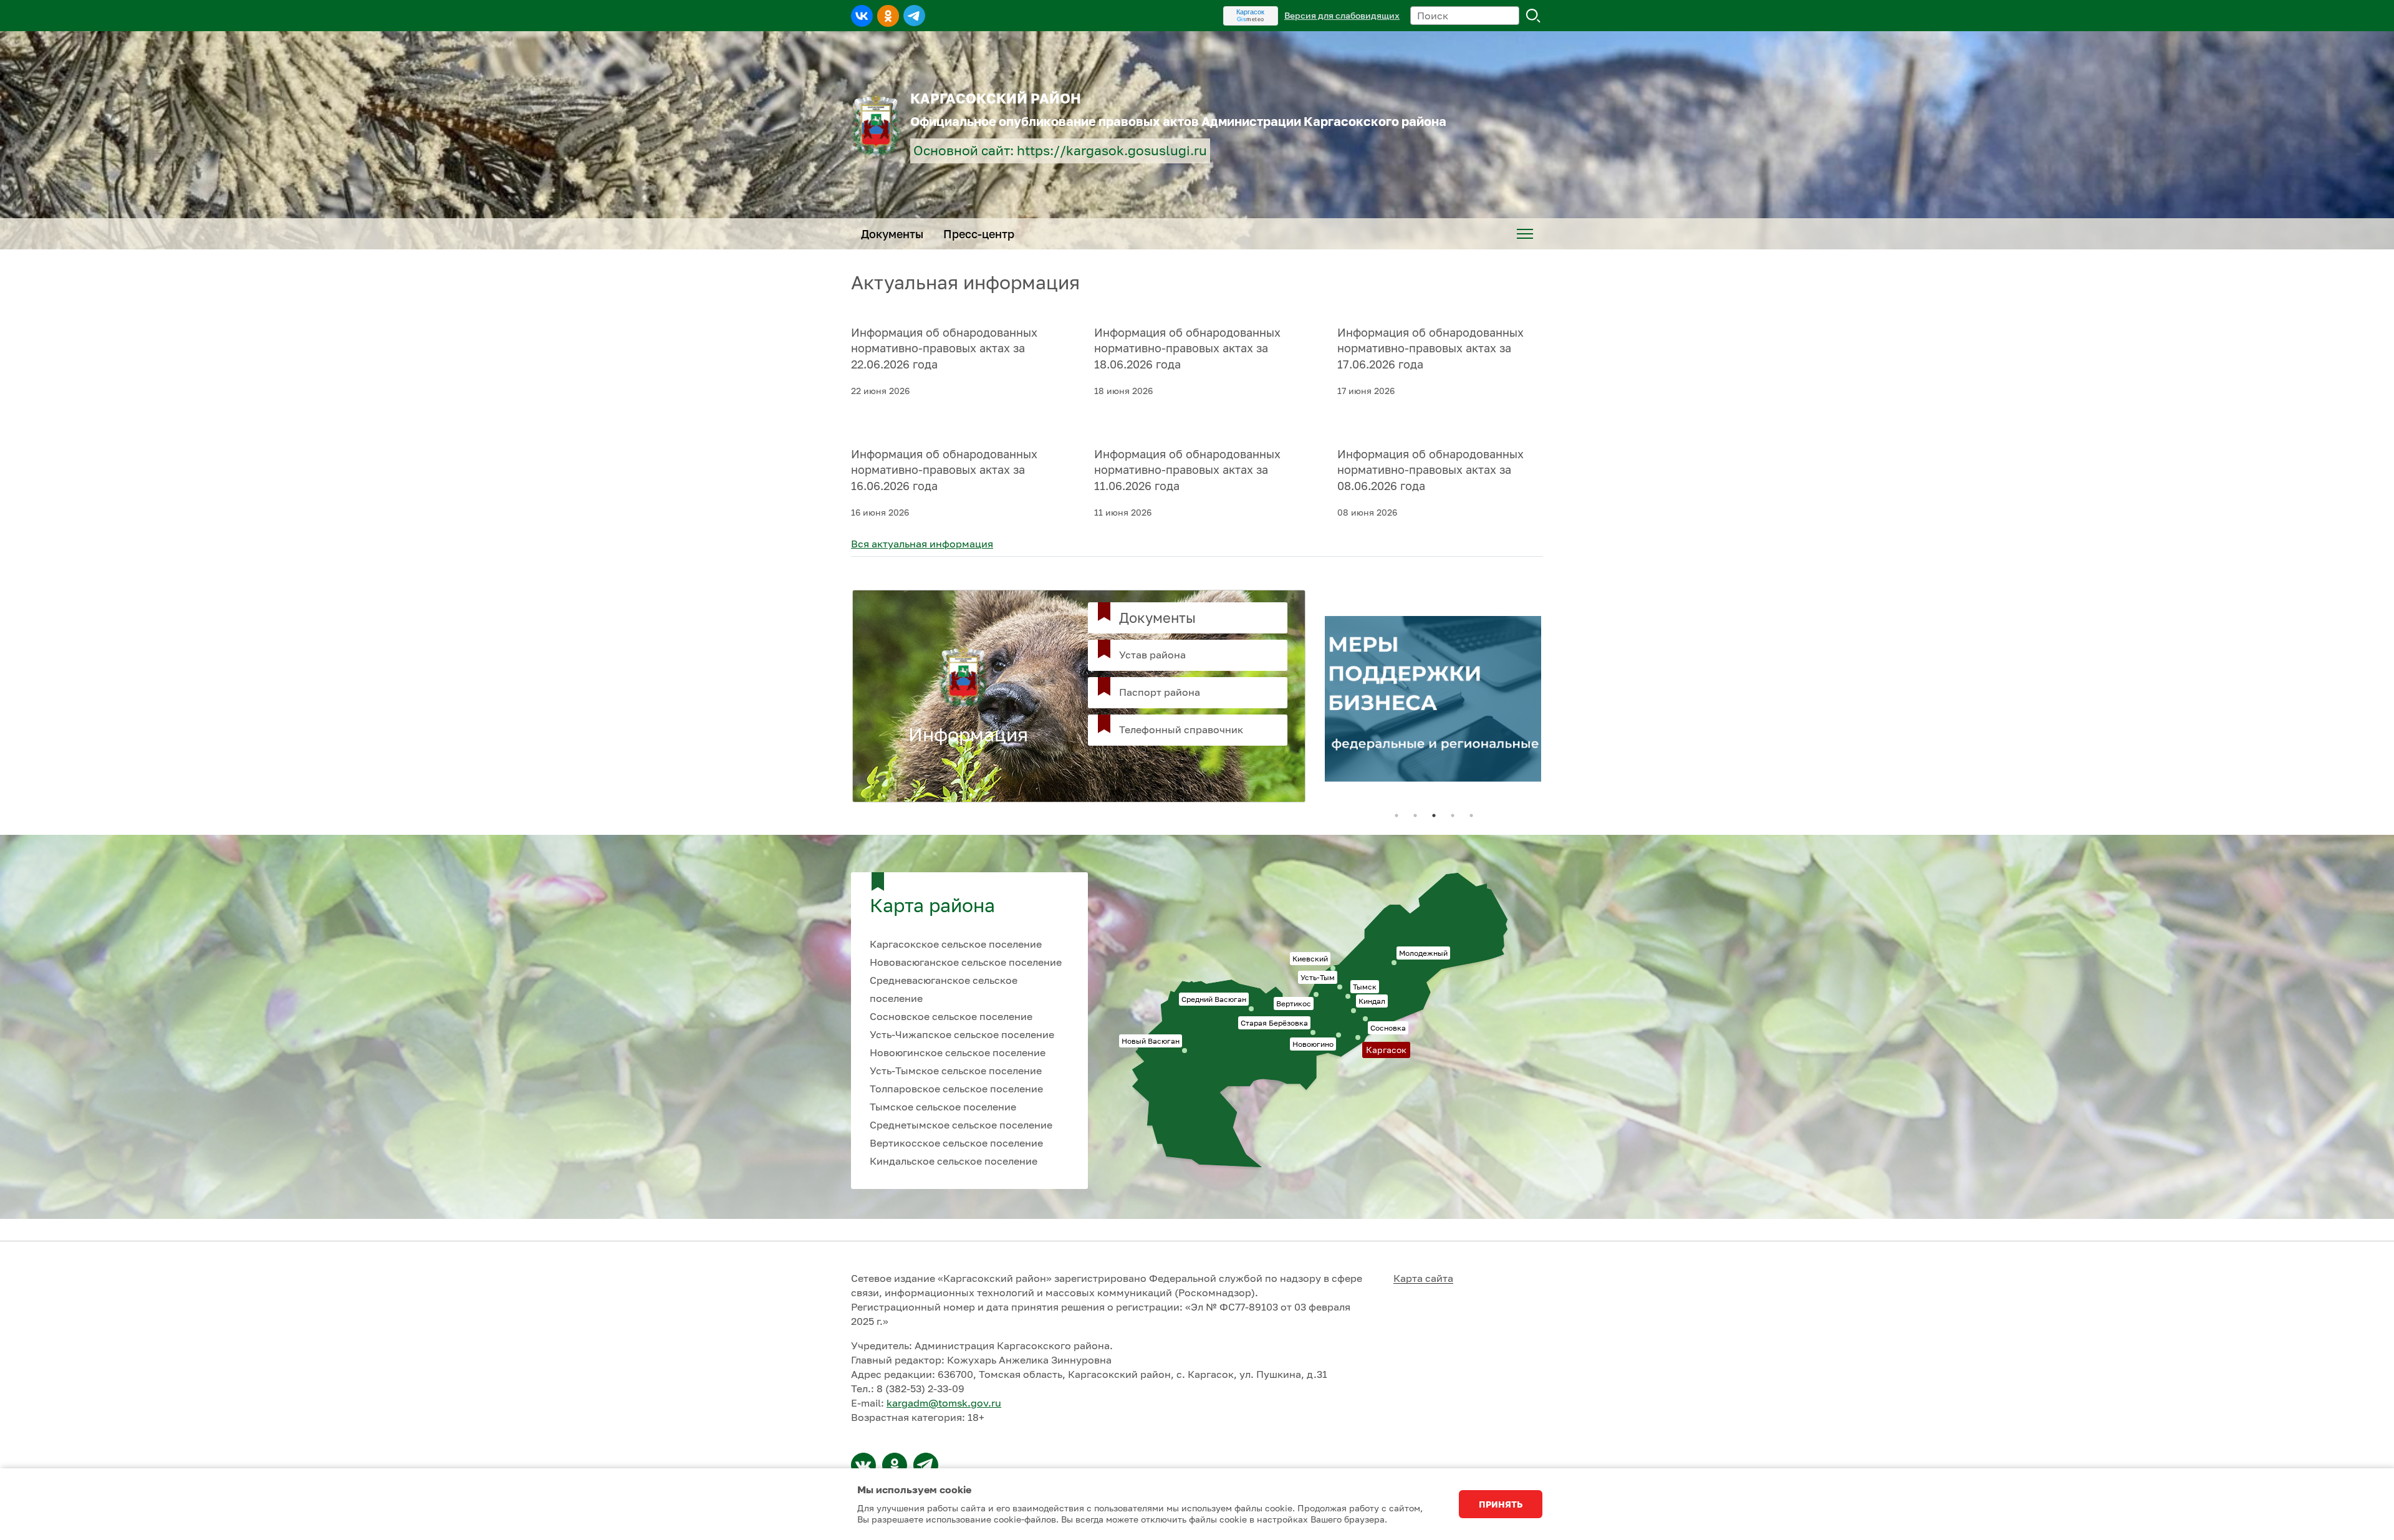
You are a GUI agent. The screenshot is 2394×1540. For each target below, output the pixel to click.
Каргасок (1250, 12)
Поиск (1534, 16)
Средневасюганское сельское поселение (944, 989)
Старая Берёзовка (1274, 1023)
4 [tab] (1453, 816)
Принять (1501, 1504)
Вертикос (1294, 1003)
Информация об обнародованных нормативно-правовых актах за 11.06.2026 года (1187, 470)
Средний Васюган (1214, 999)
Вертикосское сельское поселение (956, 1143)
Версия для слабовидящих (1342, 15)
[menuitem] (1525, 234)
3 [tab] (1434, 816)
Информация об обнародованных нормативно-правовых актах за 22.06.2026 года (944, 349)
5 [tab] (1471, 816)
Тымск (1365, 987)
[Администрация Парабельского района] (895, 1465)
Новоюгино (1313, 1044)
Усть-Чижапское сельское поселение (962, 1034)
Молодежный (1423, 953)
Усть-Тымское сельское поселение (956, 1071)
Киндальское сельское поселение (954, 1161)
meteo (1251, 19)
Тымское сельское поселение (943, 1107)
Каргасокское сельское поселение (956, 944)
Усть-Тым (1318, 977)
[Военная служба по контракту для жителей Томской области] (1434, 696)
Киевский (1310, 959)
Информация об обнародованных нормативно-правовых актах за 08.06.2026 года (1430, 470)
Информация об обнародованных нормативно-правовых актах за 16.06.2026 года (944, 470)
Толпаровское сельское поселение (956, 1089)
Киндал (1372, 1001)
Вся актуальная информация (922, 544)
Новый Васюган (1151, 1041)
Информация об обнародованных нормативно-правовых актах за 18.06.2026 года (1187, 349)
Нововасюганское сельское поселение (966, 962)
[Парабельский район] (863, 1465)
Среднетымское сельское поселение (961, 1125)
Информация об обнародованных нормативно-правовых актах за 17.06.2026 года (1430, 349)
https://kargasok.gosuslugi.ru (1112, 151)
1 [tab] (1396, 816)
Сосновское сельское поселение (951, 1016)
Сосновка (1388, 1028)
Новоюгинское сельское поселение (958, 1052)
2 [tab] (1415, 816)
